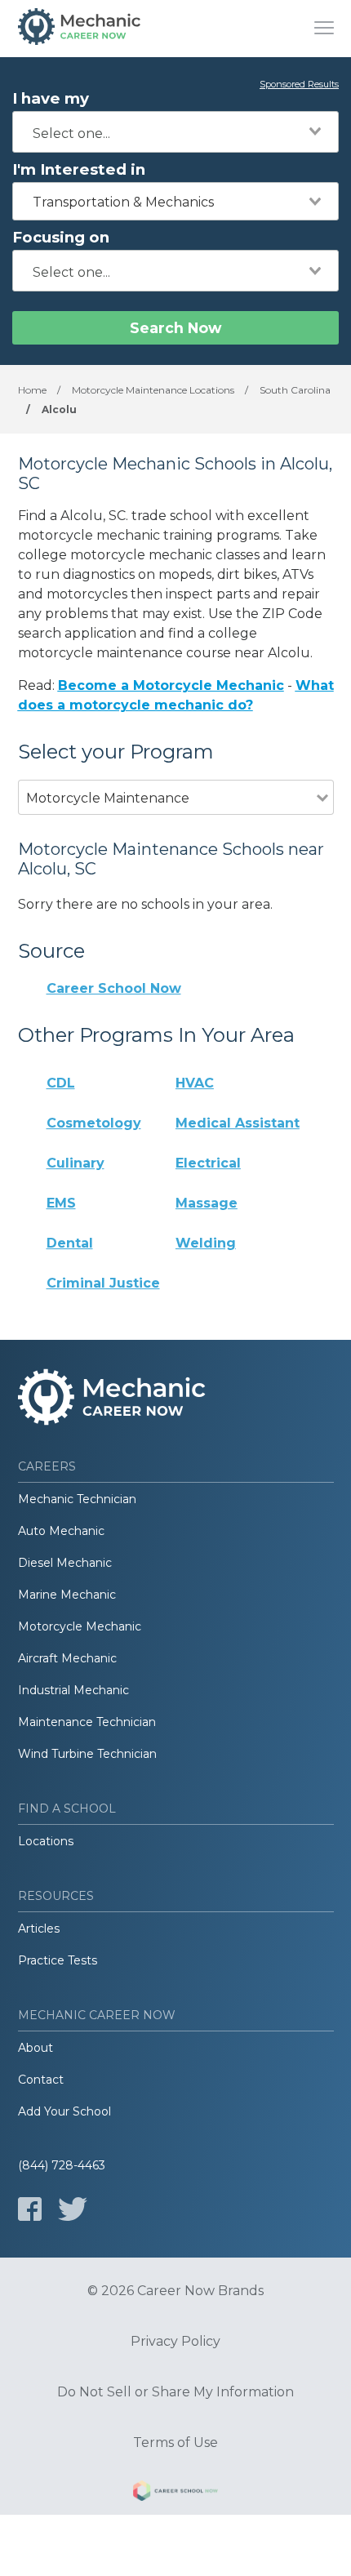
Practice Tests (58, 1960)
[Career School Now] (175, 2494)
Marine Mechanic (67, 1595)
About (36, 2048)
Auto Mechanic (61, 1531)
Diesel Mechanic (65, 1563)
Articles (39, 1929)
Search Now (175, 328)
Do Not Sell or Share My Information (175, 2392)
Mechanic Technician (77, 1499)
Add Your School (64, 2111)
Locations (46, 1841)
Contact (41, 2080)
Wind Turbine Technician (87, 1754)
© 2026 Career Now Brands (175, 2291)
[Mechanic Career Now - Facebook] (30, 2209)
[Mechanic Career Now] (79, 29)
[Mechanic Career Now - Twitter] (73, 2209)
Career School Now (114, 988)
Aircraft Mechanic (67, 1658)
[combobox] (175, 132)
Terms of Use (175, 2443)
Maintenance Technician (87, 1722)
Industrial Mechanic (73, 1690)
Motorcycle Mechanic (80, 1626)
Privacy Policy (175, 2342)
